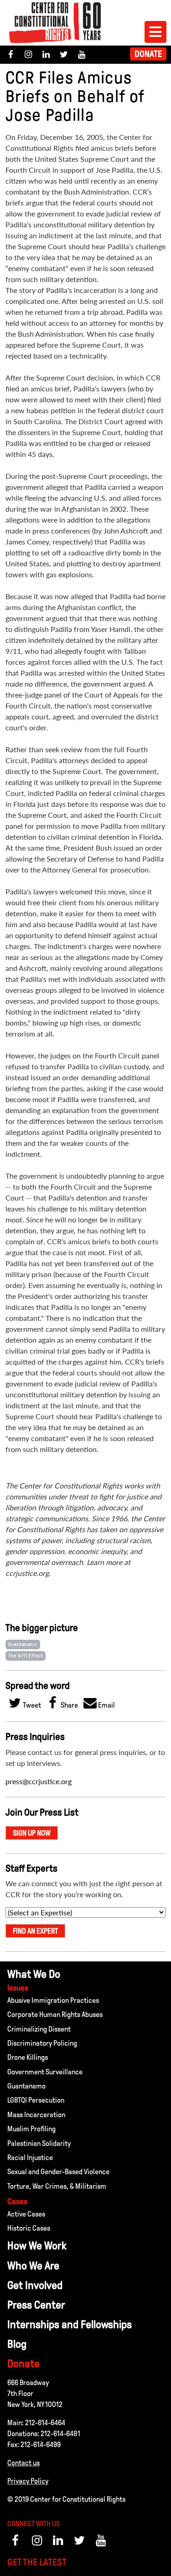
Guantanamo (23, 1644)
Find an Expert (35, 1931)
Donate (148, 54)
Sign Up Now (32, 1833)
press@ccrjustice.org (39, 1781)
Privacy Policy (28, 2481)
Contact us (23, 2463)
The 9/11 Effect (26, 1656)
